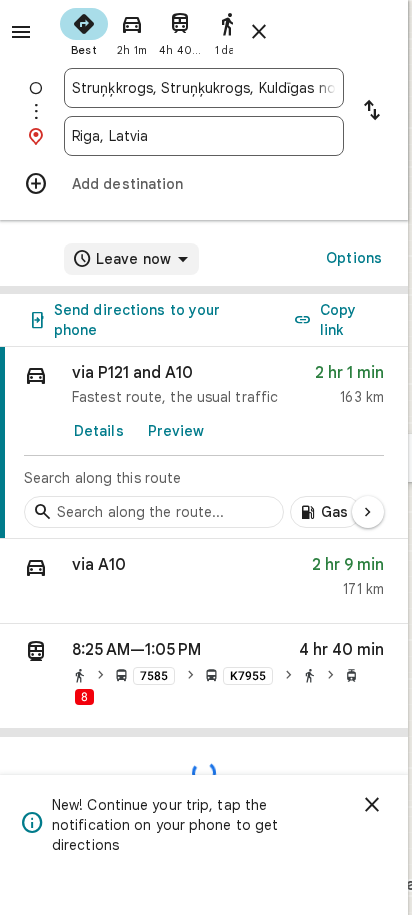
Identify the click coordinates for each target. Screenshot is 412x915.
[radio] (84, 30)
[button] (204, 581)
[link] (204, 443)
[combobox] (204, 88)
